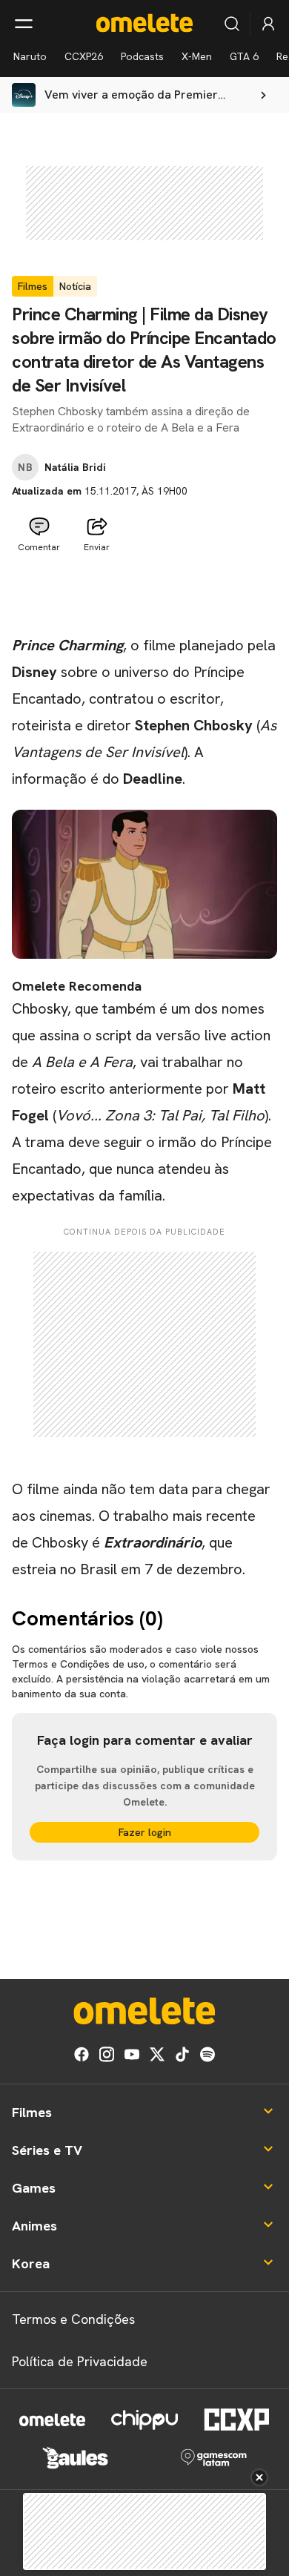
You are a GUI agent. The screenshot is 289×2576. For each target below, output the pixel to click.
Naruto (30, 56)
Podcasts (142, 56)
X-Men (197, 56)
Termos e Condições (73, 2319)
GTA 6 (244, 56)
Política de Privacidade (80, 2361)
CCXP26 (84, 56)
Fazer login (145, 1832)
